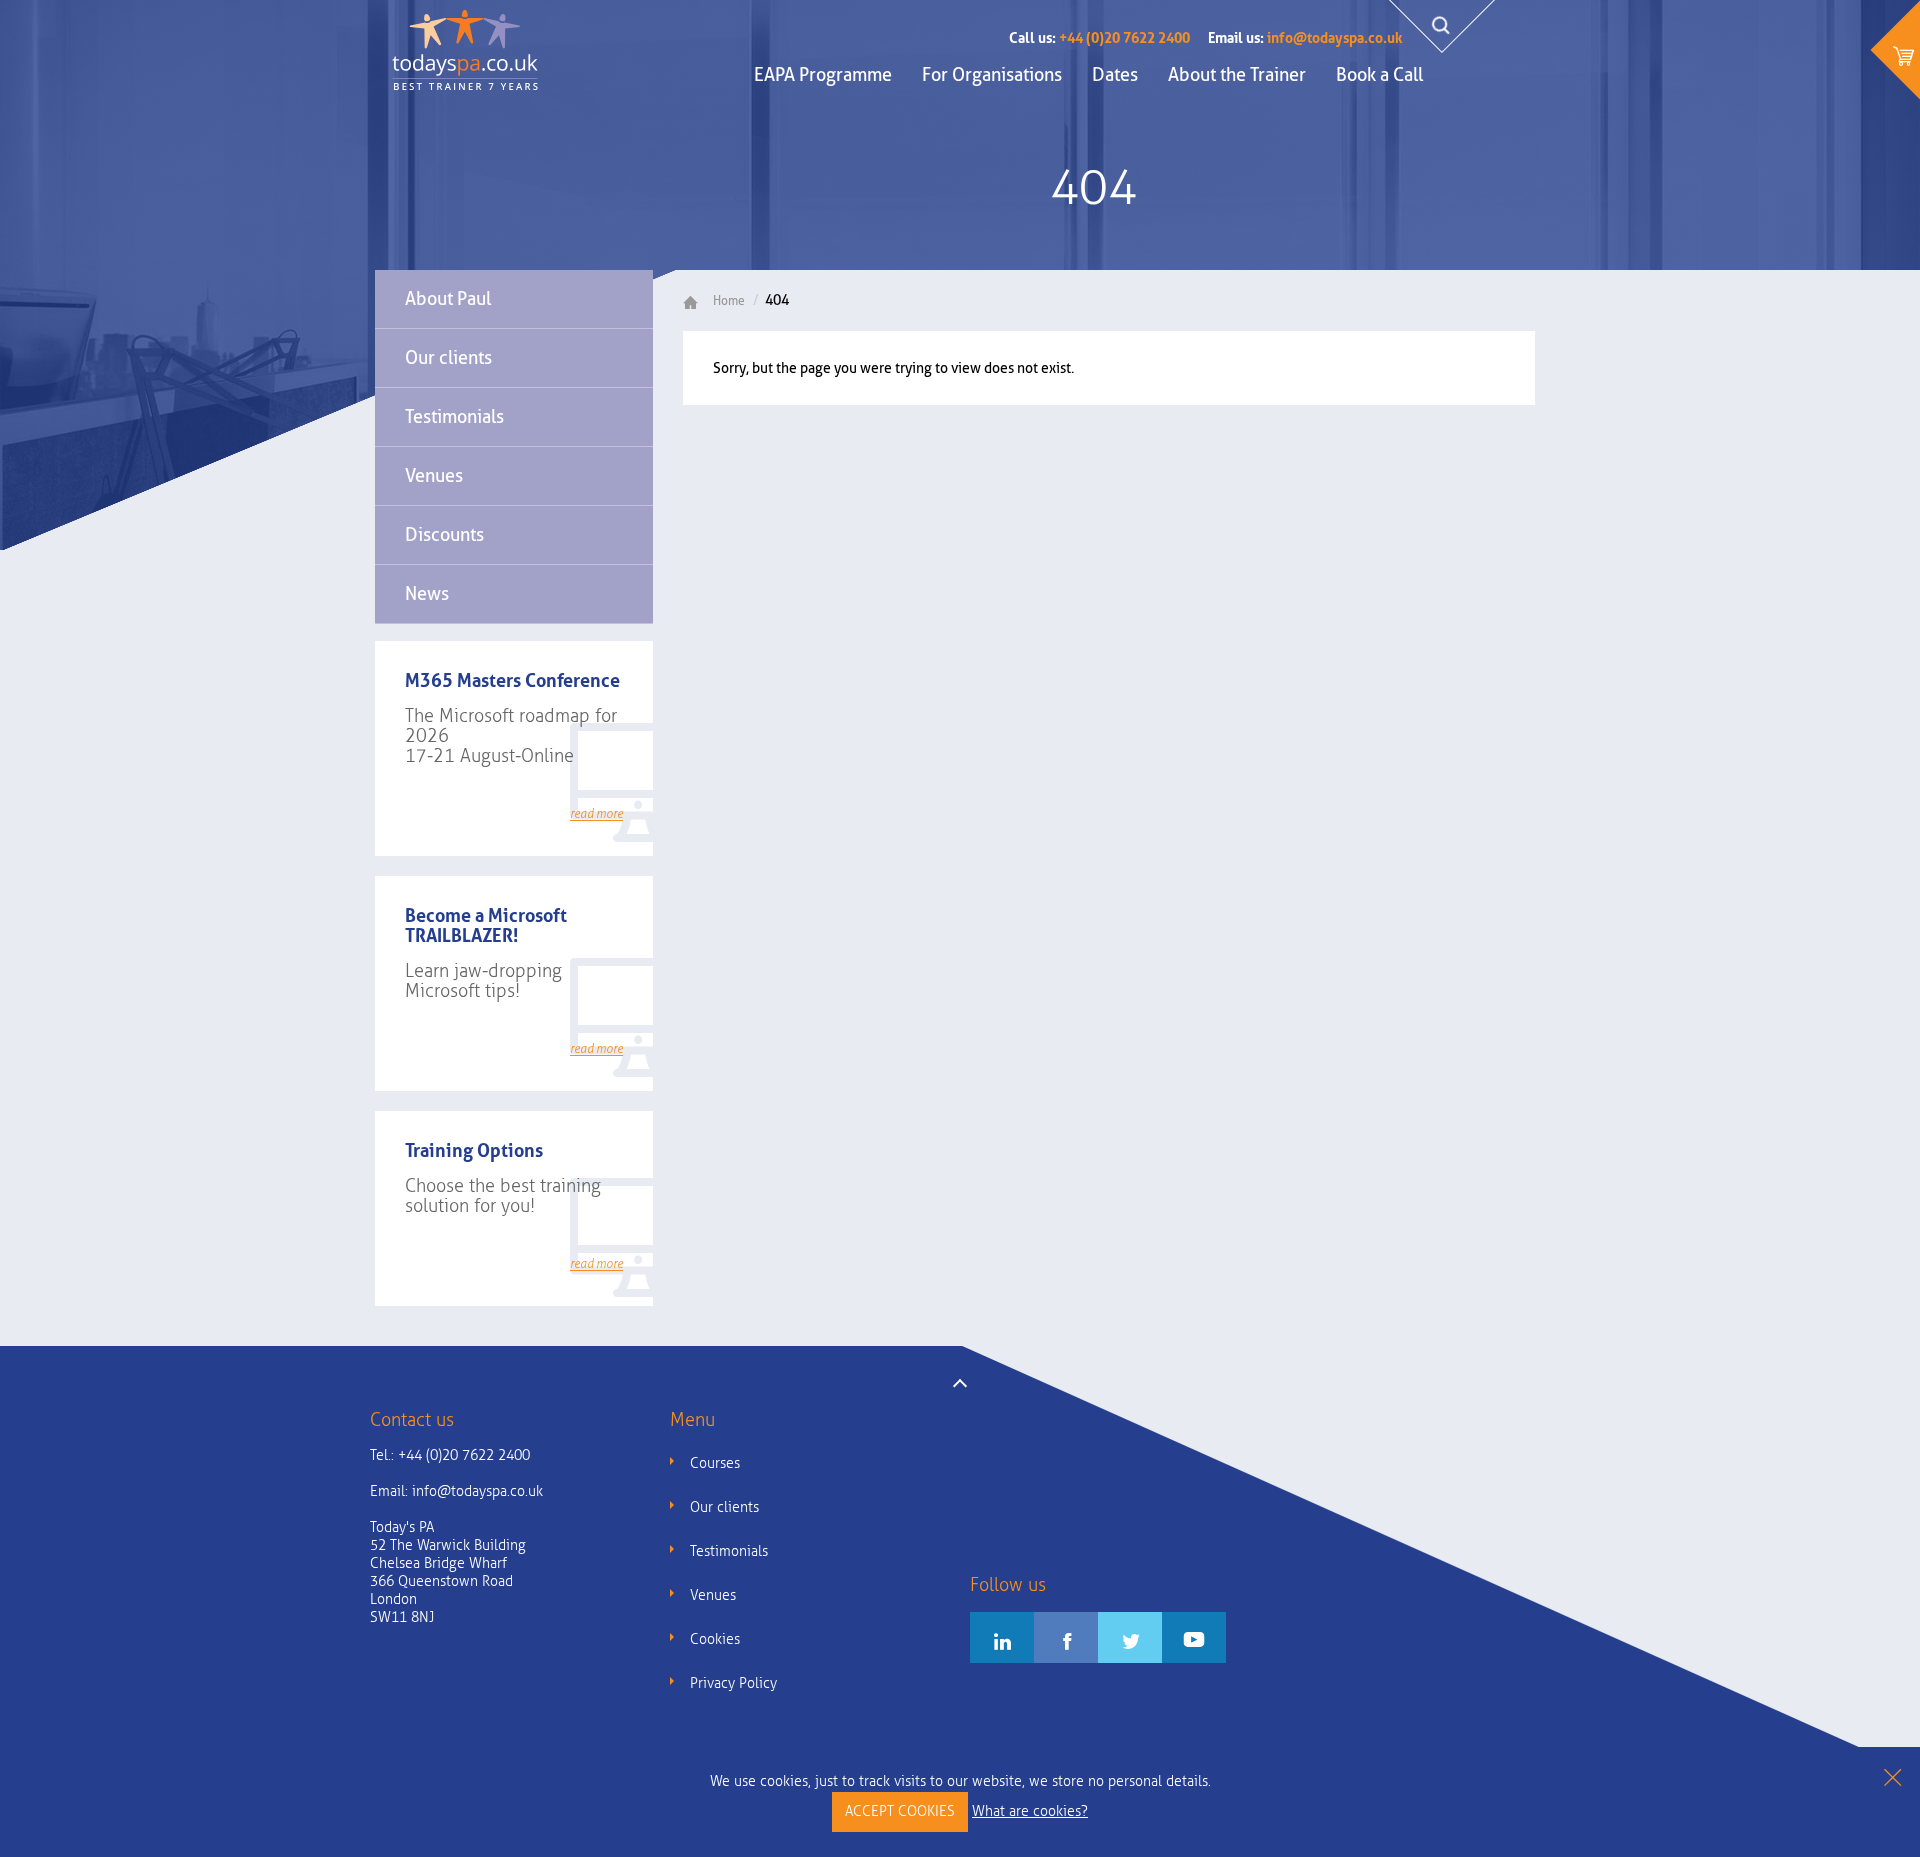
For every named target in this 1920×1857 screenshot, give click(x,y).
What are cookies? (1030, 1811)
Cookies (715, 1639)
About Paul (448, 298)
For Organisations (992, 74)
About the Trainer (1237, 74)
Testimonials (454, 416)
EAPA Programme (823, 74)
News (427, 593)
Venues (434, 475)
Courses (715, 1463)
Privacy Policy (733, 1683)
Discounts (444, 534)
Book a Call (1379, 74)
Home (729, 301)
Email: (456, 1491)
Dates (1115, 74)
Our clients (448, 357)
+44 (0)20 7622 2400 (1099, 38)
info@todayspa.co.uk (1305, 38)
